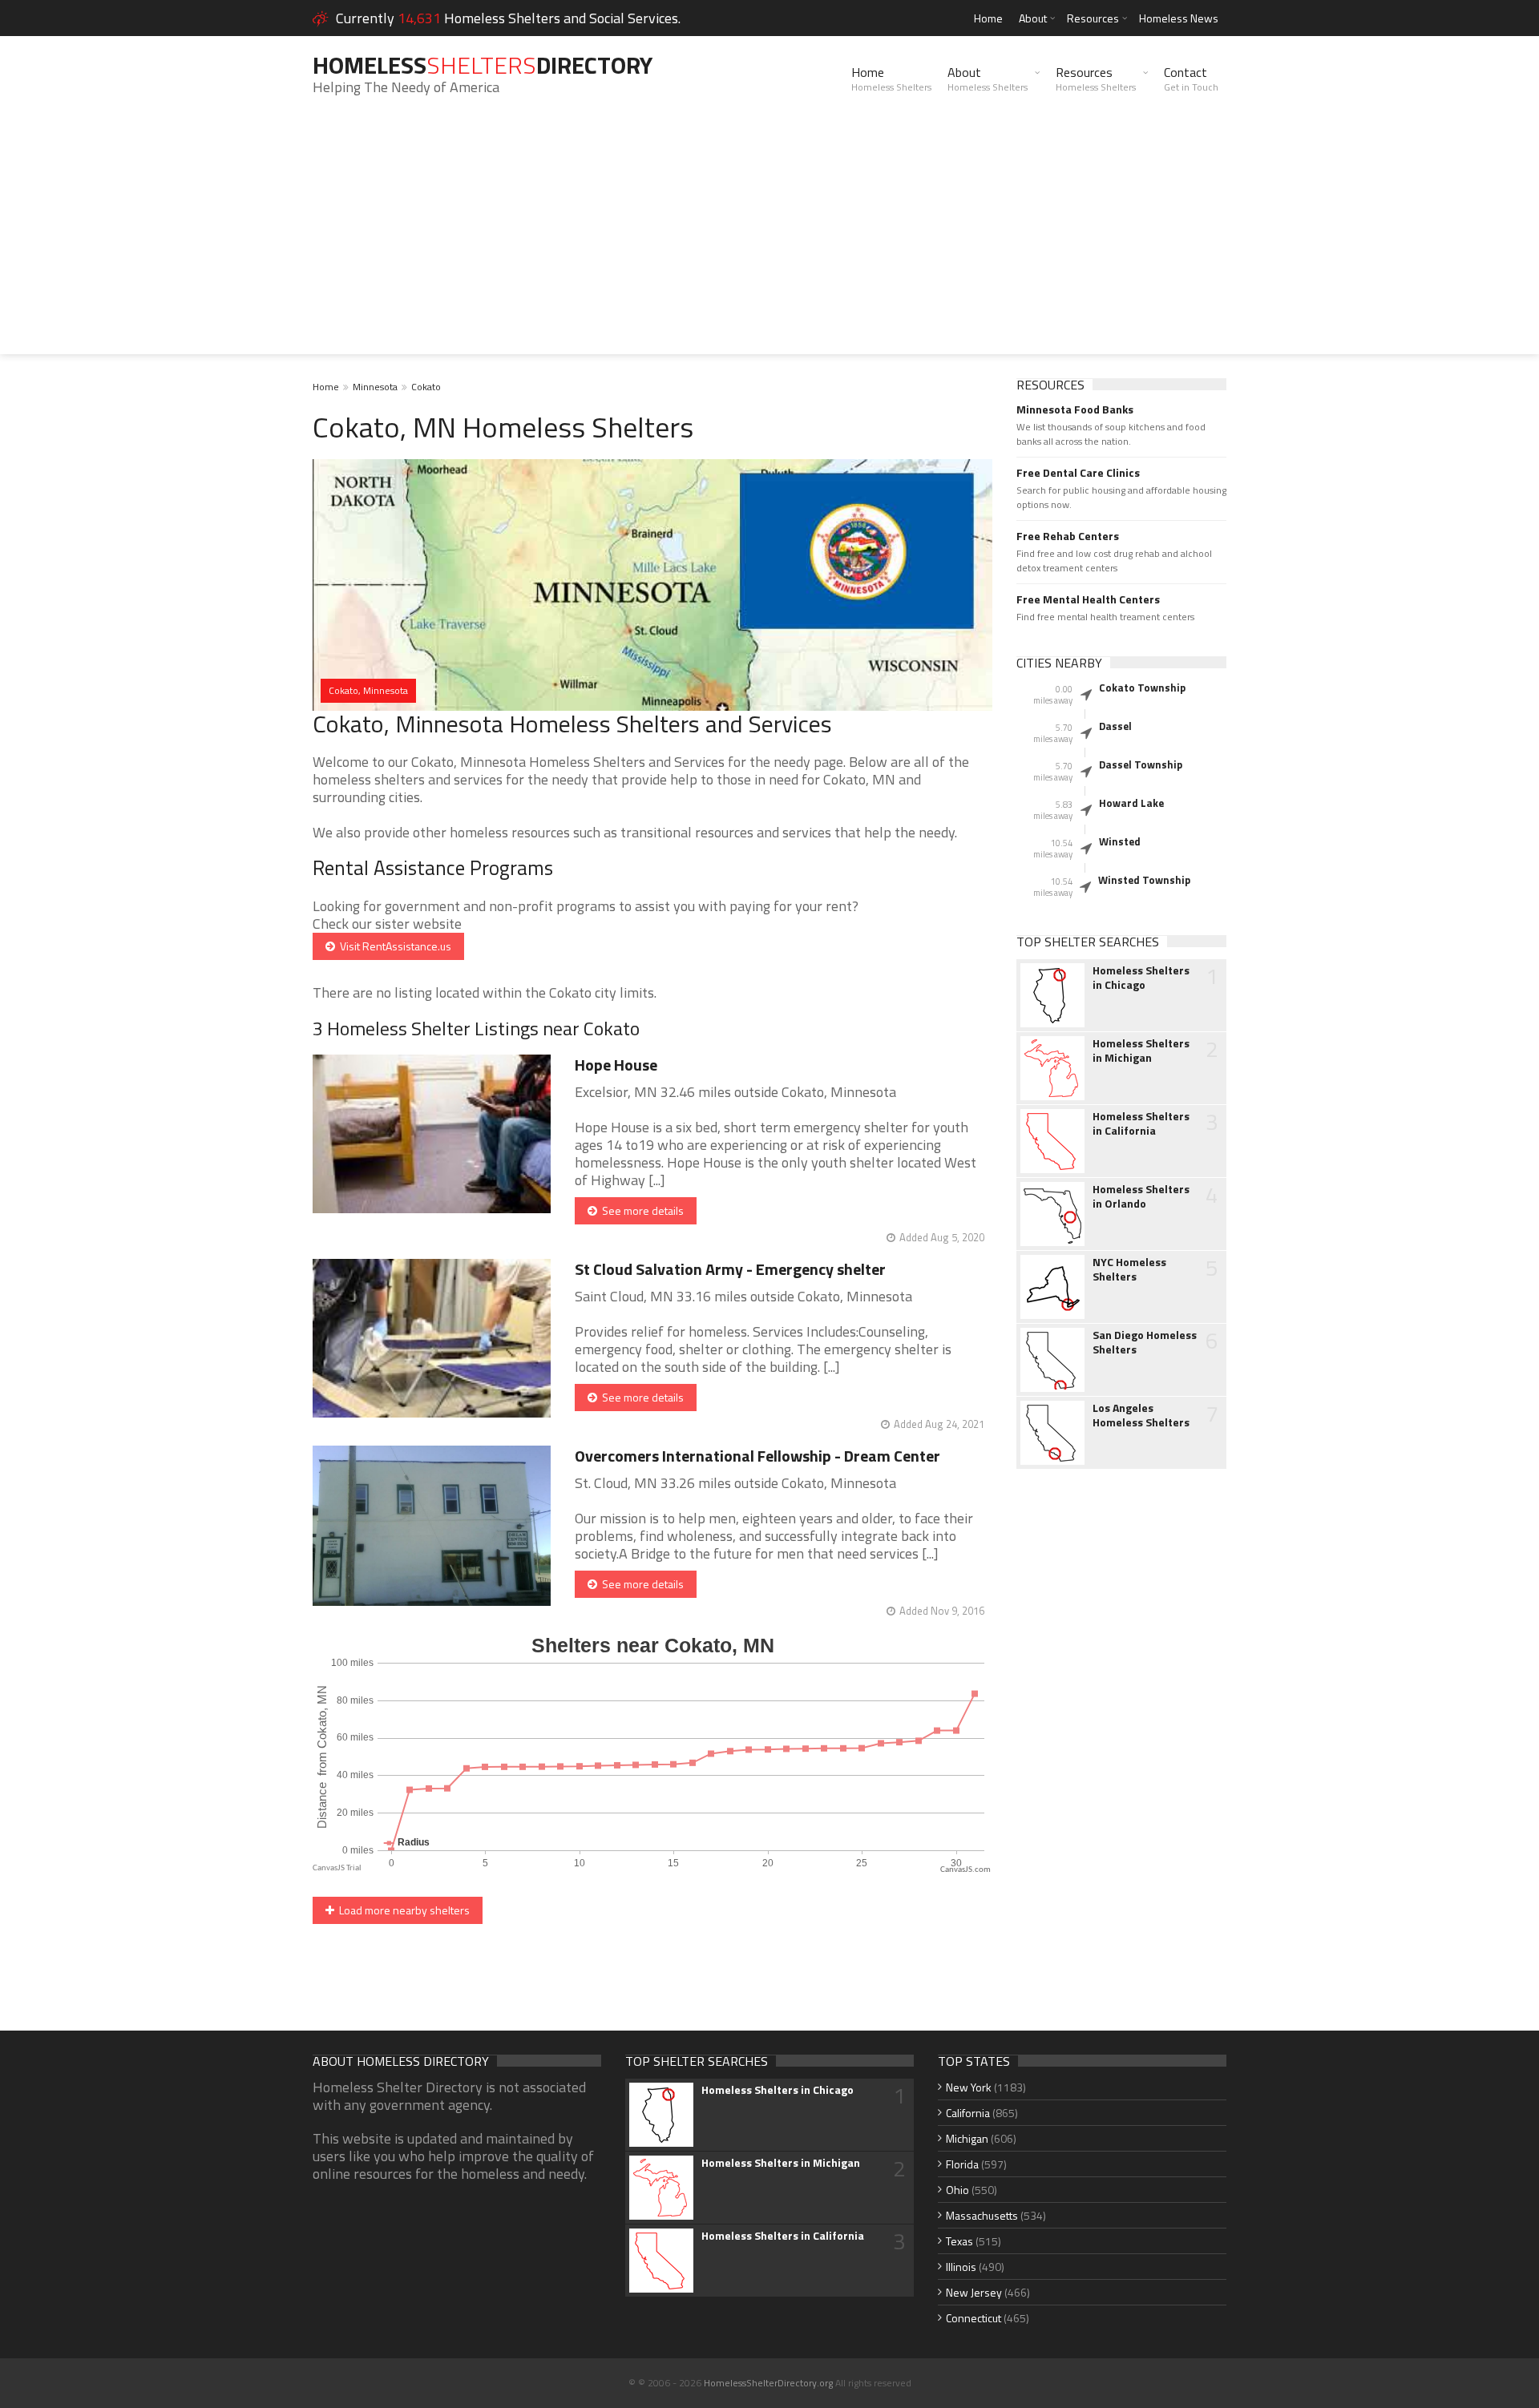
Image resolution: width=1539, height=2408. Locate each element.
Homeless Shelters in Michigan (1141, 1051)
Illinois (961, 2267)
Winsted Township (1144, 880)
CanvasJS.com (965, 1870)
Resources (1093, 18)
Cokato (426, 387)
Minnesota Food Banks (1075, 409)
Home (988, 18)
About (1033, 18)
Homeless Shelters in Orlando (1141, 1196)
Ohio (957, 2190)
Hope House (616, 1065)
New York (969, 2087)
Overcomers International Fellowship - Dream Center (757, 1456)
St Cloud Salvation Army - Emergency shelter (730, 1269)
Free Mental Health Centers (1088, 599)
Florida (962, 2164)
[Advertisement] (769, 242)
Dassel (1115, 726)
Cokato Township (1142, 688)
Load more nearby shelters (402, 1910)
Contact (1191, 79)
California (968, 2113)
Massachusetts (982, 2215)
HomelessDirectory (483, 65)
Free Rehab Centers (1068, 536)
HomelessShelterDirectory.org (768, 2383)
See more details (640, 1210)
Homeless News (1179, 18)
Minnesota (375, 387)
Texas (959, 2241)
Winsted (1120, 841)
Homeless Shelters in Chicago (1141, 978)
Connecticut (973, 2318)
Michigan (967, 2138)
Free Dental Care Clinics (1078, 473)
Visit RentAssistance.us (393, 946)
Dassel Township (1141, 764)
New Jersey (974, 2292)
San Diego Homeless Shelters (1145, 1342)
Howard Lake (1131, 803)
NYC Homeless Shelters (1129, 1269)
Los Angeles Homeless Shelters (1141, 1415)
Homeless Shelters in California (1141, 1123)
